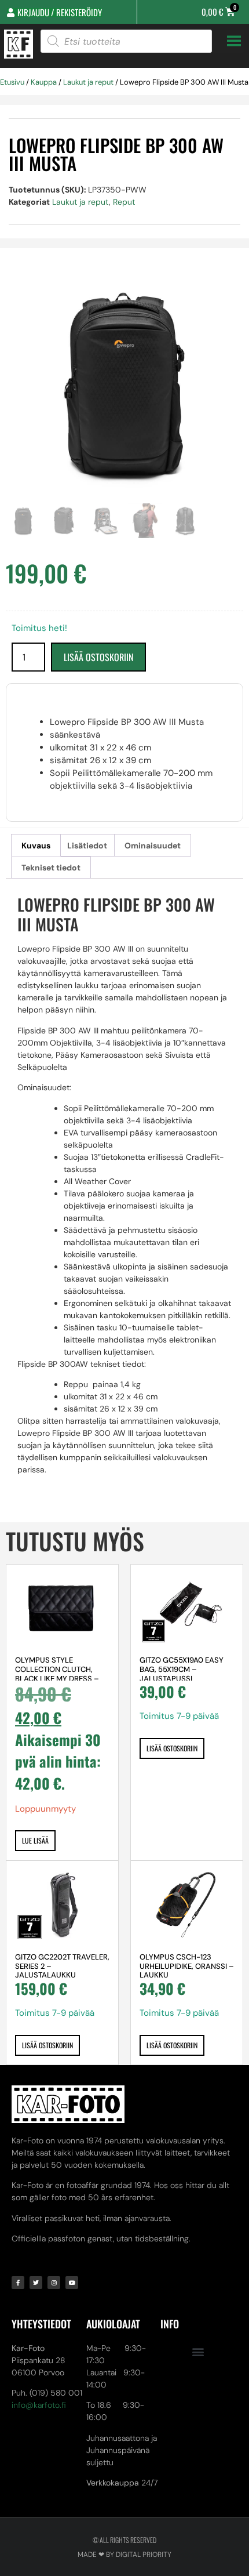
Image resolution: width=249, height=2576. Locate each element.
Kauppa (44, 82)
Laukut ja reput (88, 82)
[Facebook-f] (18, 2283)
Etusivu (12, 82)
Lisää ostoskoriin (98, 657)
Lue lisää (35, 1840)
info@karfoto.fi (39, 2405)
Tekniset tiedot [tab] (51, 868)
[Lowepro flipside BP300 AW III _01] (124, 384)
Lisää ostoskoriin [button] (172, 1748)
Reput (124, 202)
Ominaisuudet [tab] (153, 846)
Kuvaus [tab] (36, 846)
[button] (198, 2352)
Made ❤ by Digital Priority (124, 2555)
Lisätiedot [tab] (87, 846)
